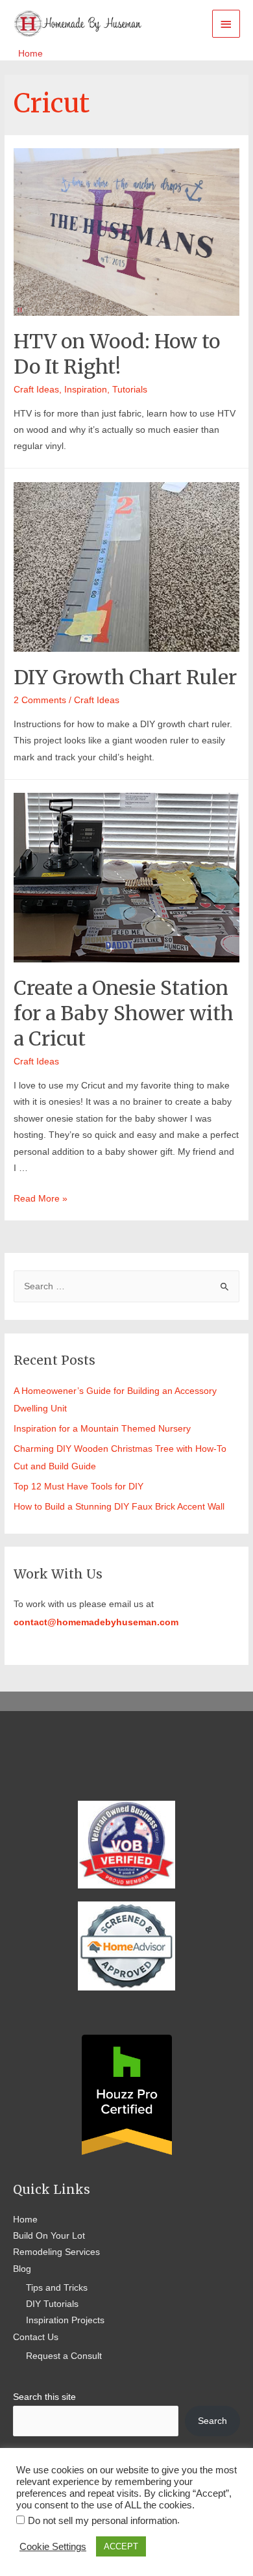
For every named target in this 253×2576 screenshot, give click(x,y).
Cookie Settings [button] (53, 2547)
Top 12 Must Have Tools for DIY (78, 1487)
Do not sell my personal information (102, 2521)
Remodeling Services (56, 2252)
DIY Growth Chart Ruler (125, 677)
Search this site (44, 2397)
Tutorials (130, 390)
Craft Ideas (36, 390)
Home (25, 2220)
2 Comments (40, 700)
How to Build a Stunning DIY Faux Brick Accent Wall (120, 1507)
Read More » (41, 1199)
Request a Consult (64, 2356)
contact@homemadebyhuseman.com (96, 1622)
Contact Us (36, 2337)
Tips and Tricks (57, 2288)
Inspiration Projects (65, 2320)
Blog (22, 2269)
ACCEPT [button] (121, 2546)
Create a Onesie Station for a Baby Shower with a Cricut (124, 1013)
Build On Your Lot (49, 2236)
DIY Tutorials (52, 2304)
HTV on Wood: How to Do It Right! (117, 354)
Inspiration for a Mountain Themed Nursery (102, 1429)
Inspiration (86, 390)
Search (212, 2421)
